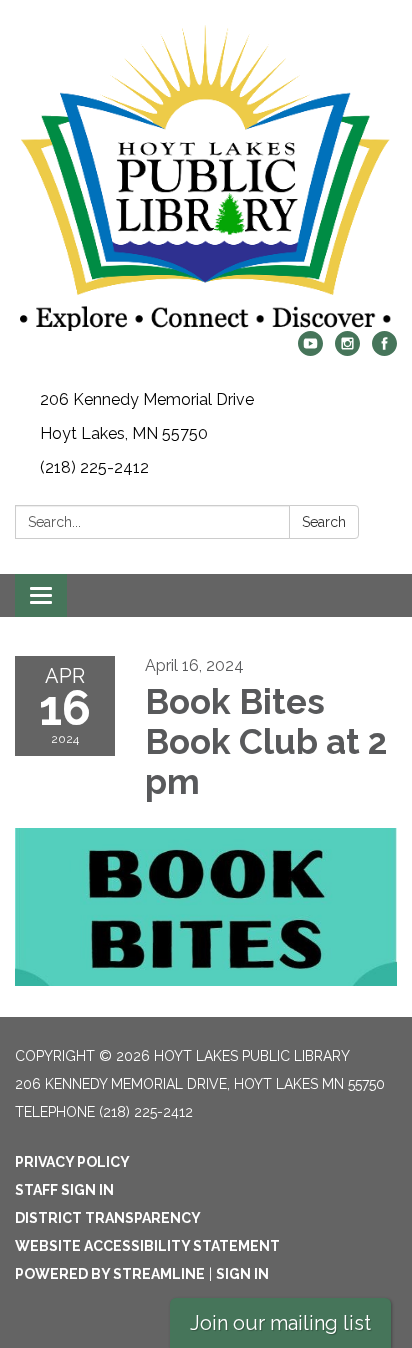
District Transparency (108, 1218)
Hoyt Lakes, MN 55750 (124, 433)
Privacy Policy (72, 1162)
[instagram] (347, 350)
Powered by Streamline (110, 1274)
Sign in (242, 1274)
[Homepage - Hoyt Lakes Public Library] (206, 175)
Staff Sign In (64, 1190)
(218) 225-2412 (94, 467)
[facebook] (384, 350)
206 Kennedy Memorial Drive (147, 399)
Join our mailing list (280, 1323)
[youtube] (310, 350)
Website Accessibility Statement (147, 1246)
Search (324, 522)
